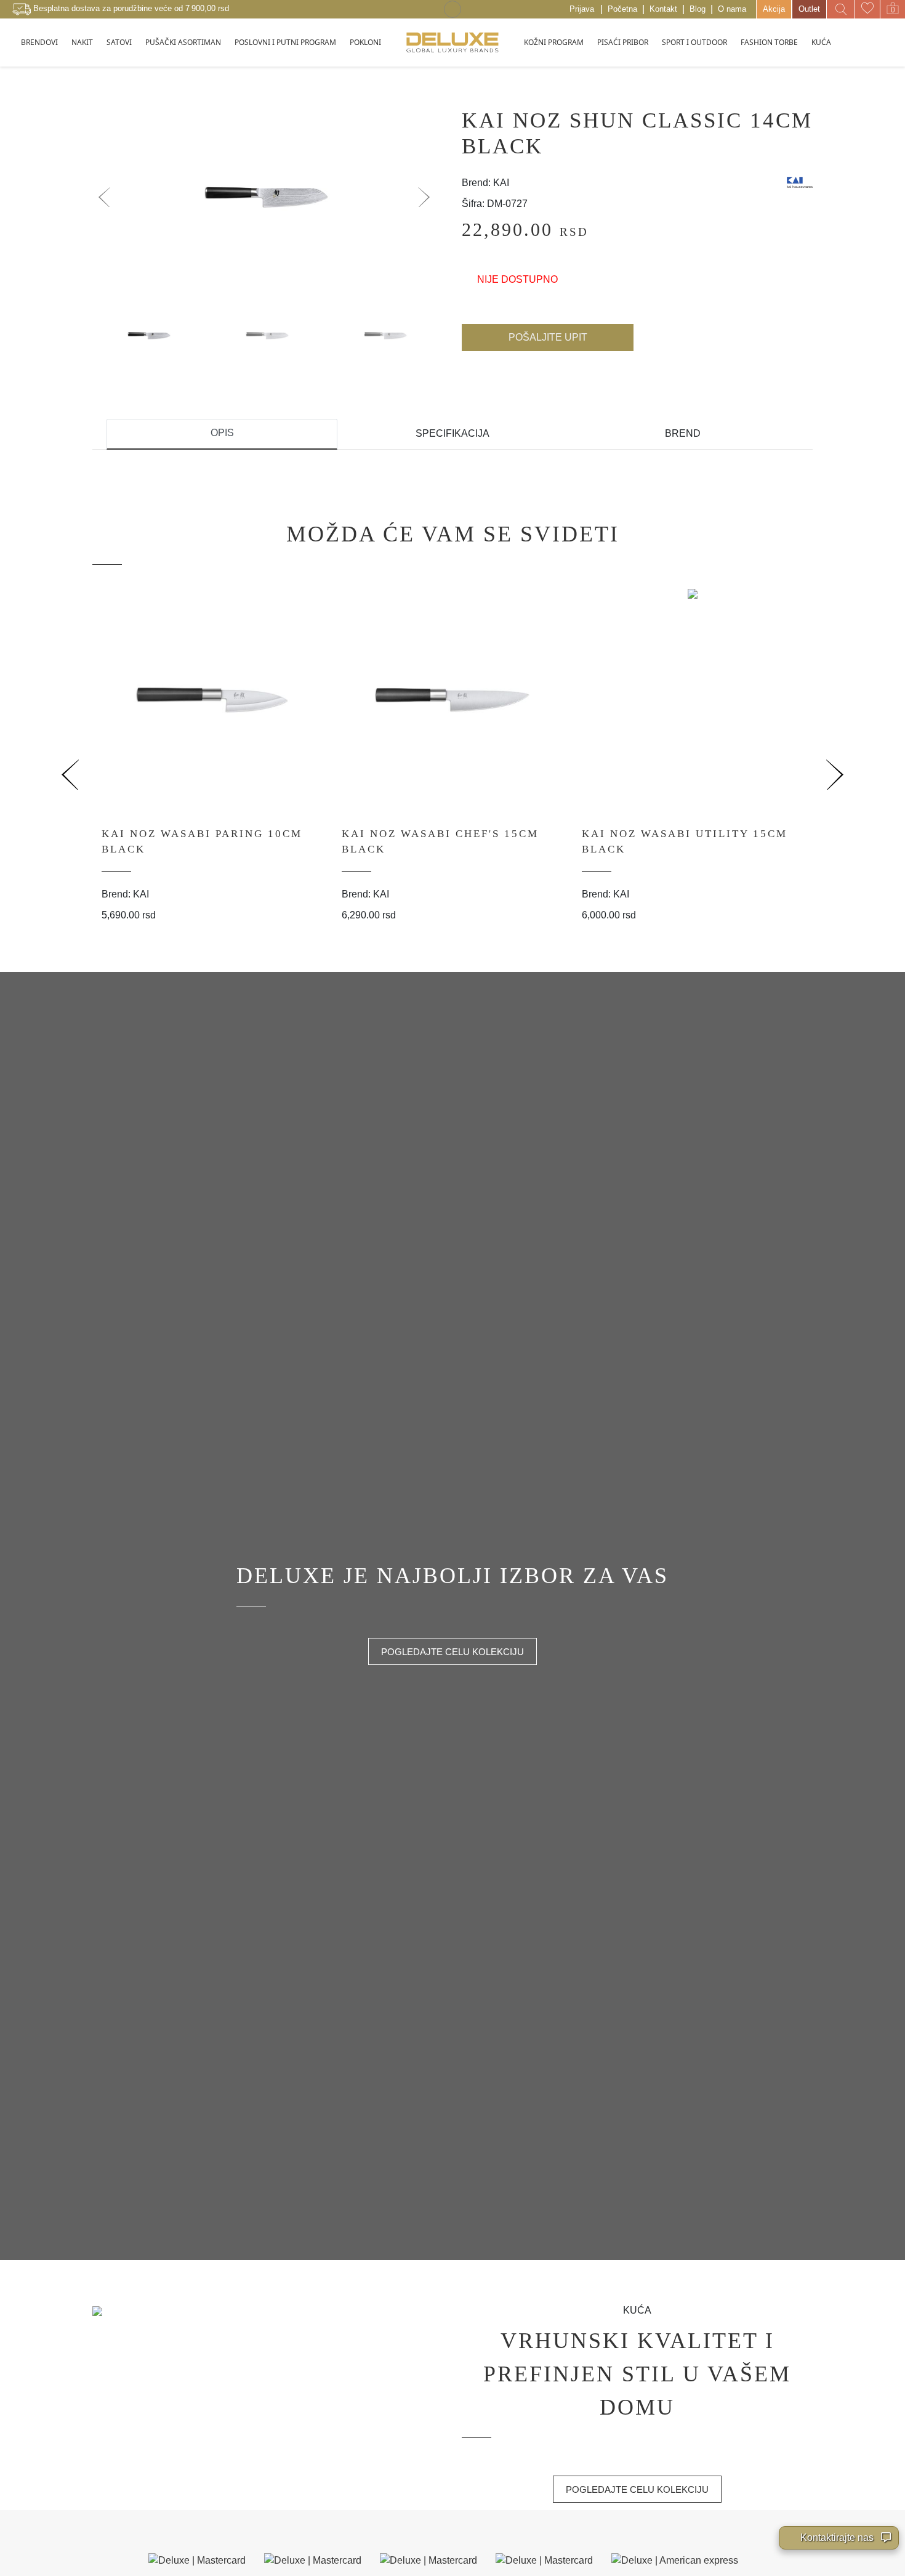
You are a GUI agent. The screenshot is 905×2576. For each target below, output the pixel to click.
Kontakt (663, 9)
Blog (698, 9)
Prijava (582, 9)
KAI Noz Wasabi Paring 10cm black (202, 842)
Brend (683, 433)
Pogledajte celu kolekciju (452, 1652)
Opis (222, 433)
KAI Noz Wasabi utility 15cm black (685, 842)
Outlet (809, 9)
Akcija (774, 9)
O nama (732, 9)
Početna (622, 9)
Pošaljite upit (548, 337)
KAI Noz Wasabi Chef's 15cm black (440, 842)
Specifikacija (452, 433)
